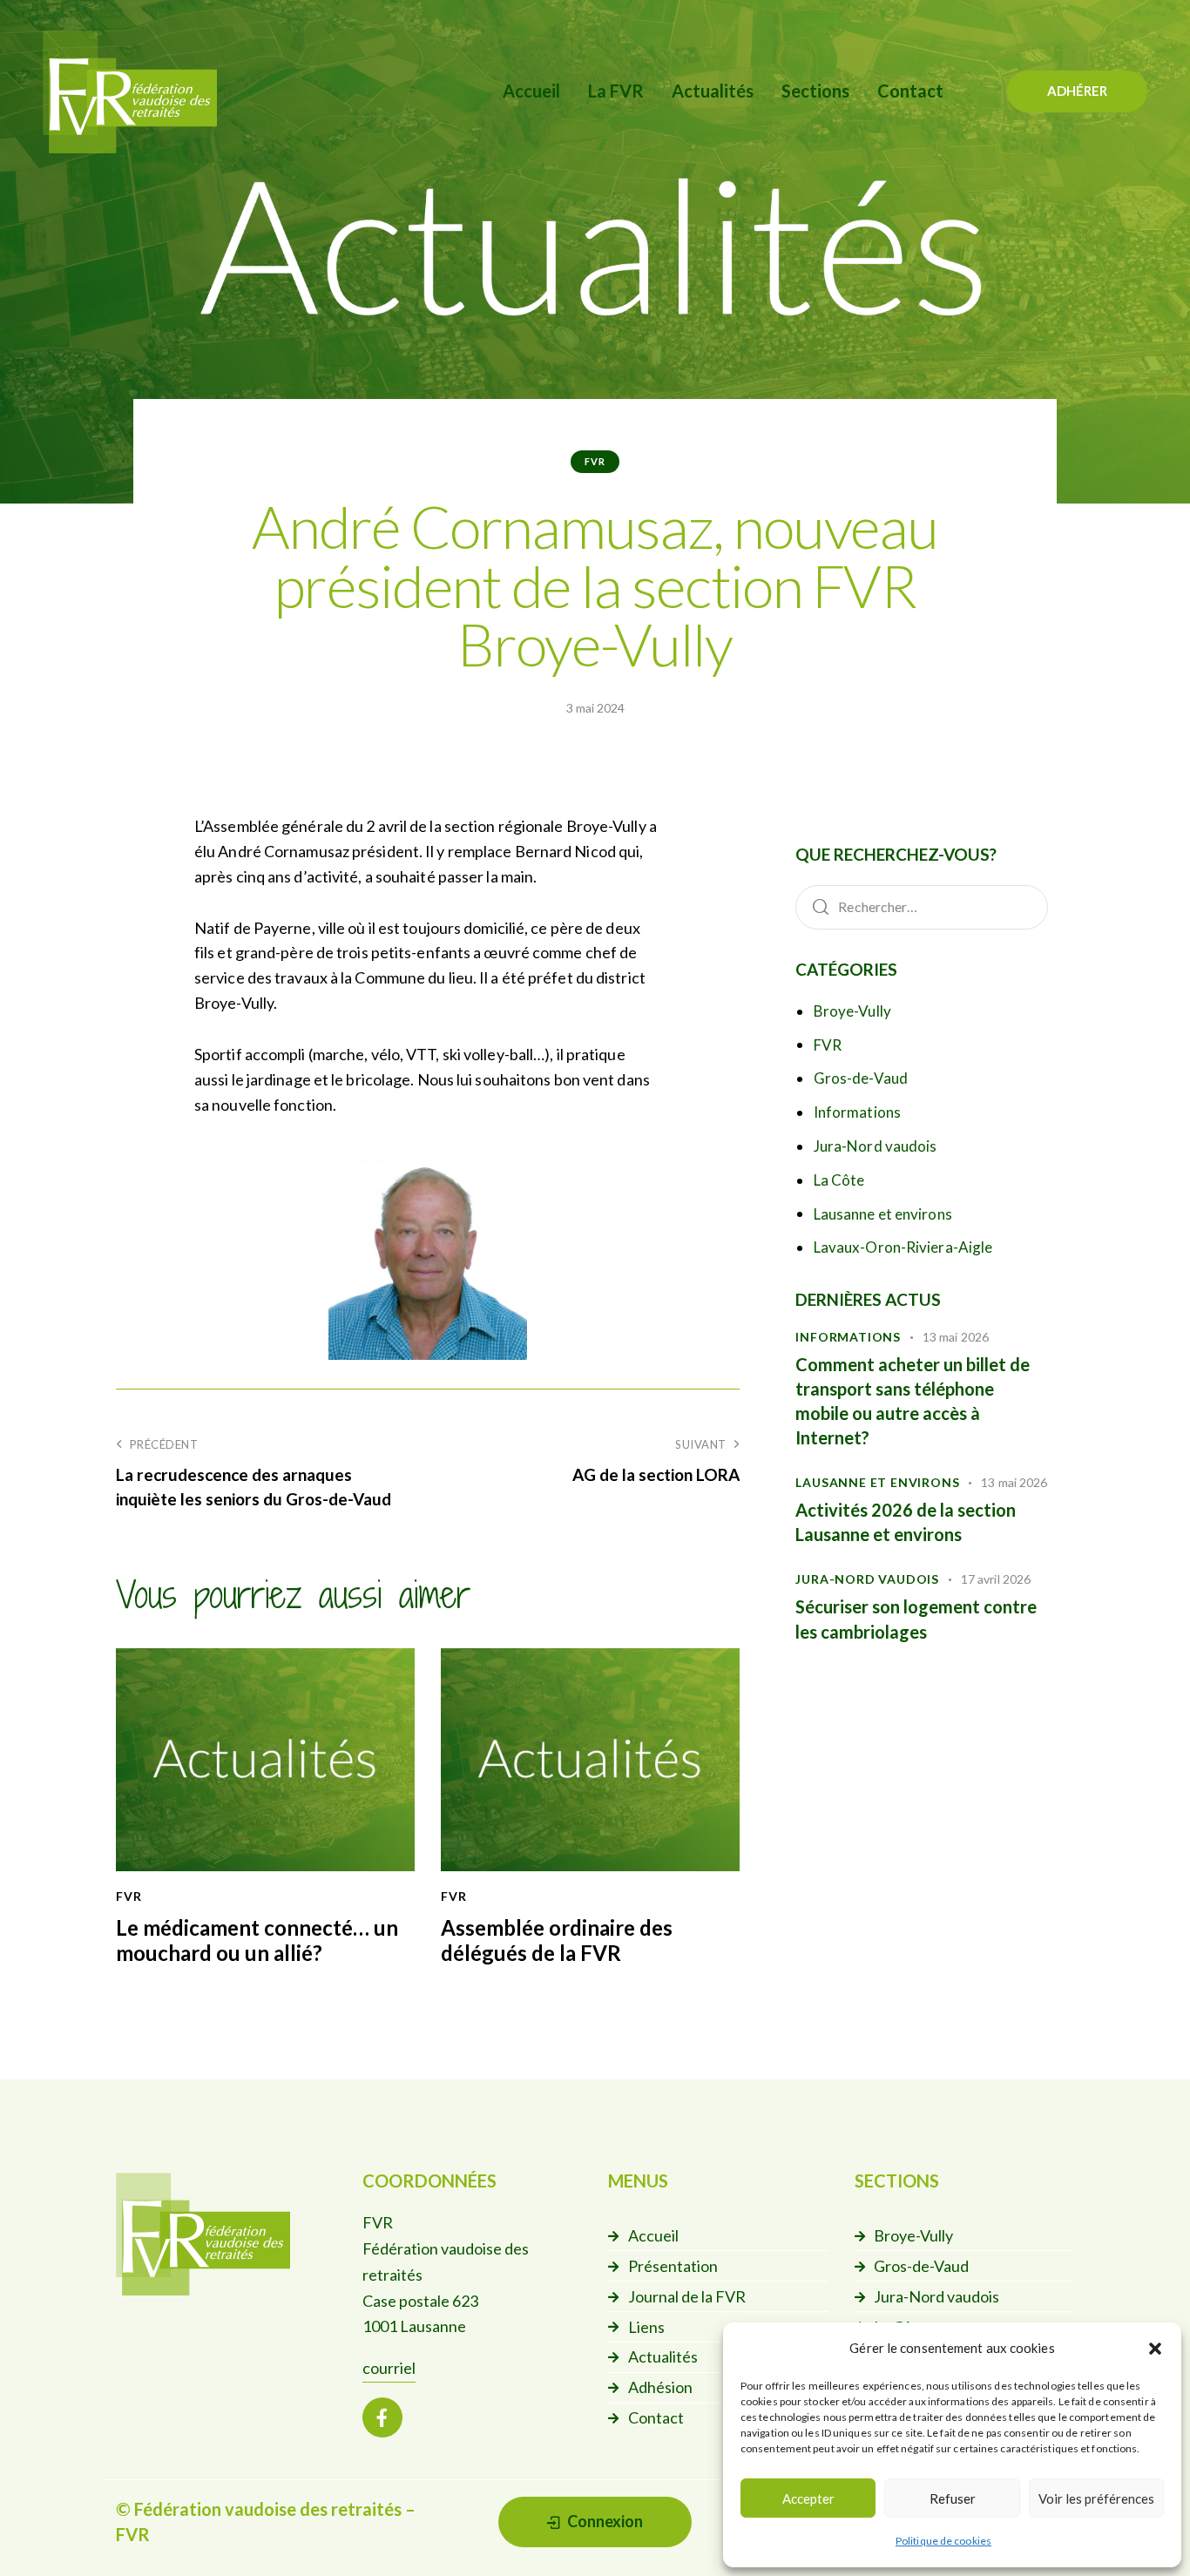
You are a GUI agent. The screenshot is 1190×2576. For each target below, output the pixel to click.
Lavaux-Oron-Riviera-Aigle (903, 1247)
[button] (1155, 2349)
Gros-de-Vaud (861, 1078)
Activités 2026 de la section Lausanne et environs (906, 1522)
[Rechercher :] (922, 906)
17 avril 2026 (996, 1579)
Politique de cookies (943, 2541)
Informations (857, 1112)
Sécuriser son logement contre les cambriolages (916, 1619)
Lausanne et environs (883, 1214)
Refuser (953, 2498)
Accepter (808, 2498)
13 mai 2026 (956, 1337)
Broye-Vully (852, 1011)
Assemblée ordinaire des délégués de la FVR (557, 1940)
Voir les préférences (1096, 2498)
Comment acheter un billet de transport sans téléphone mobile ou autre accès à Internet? (913, 1401)
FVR (595, 461)
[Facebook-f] (382, 2417)
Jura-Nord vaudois (876, 1146)
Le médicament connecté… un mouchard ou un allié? (257, 1940)
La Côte (839, 1180)
